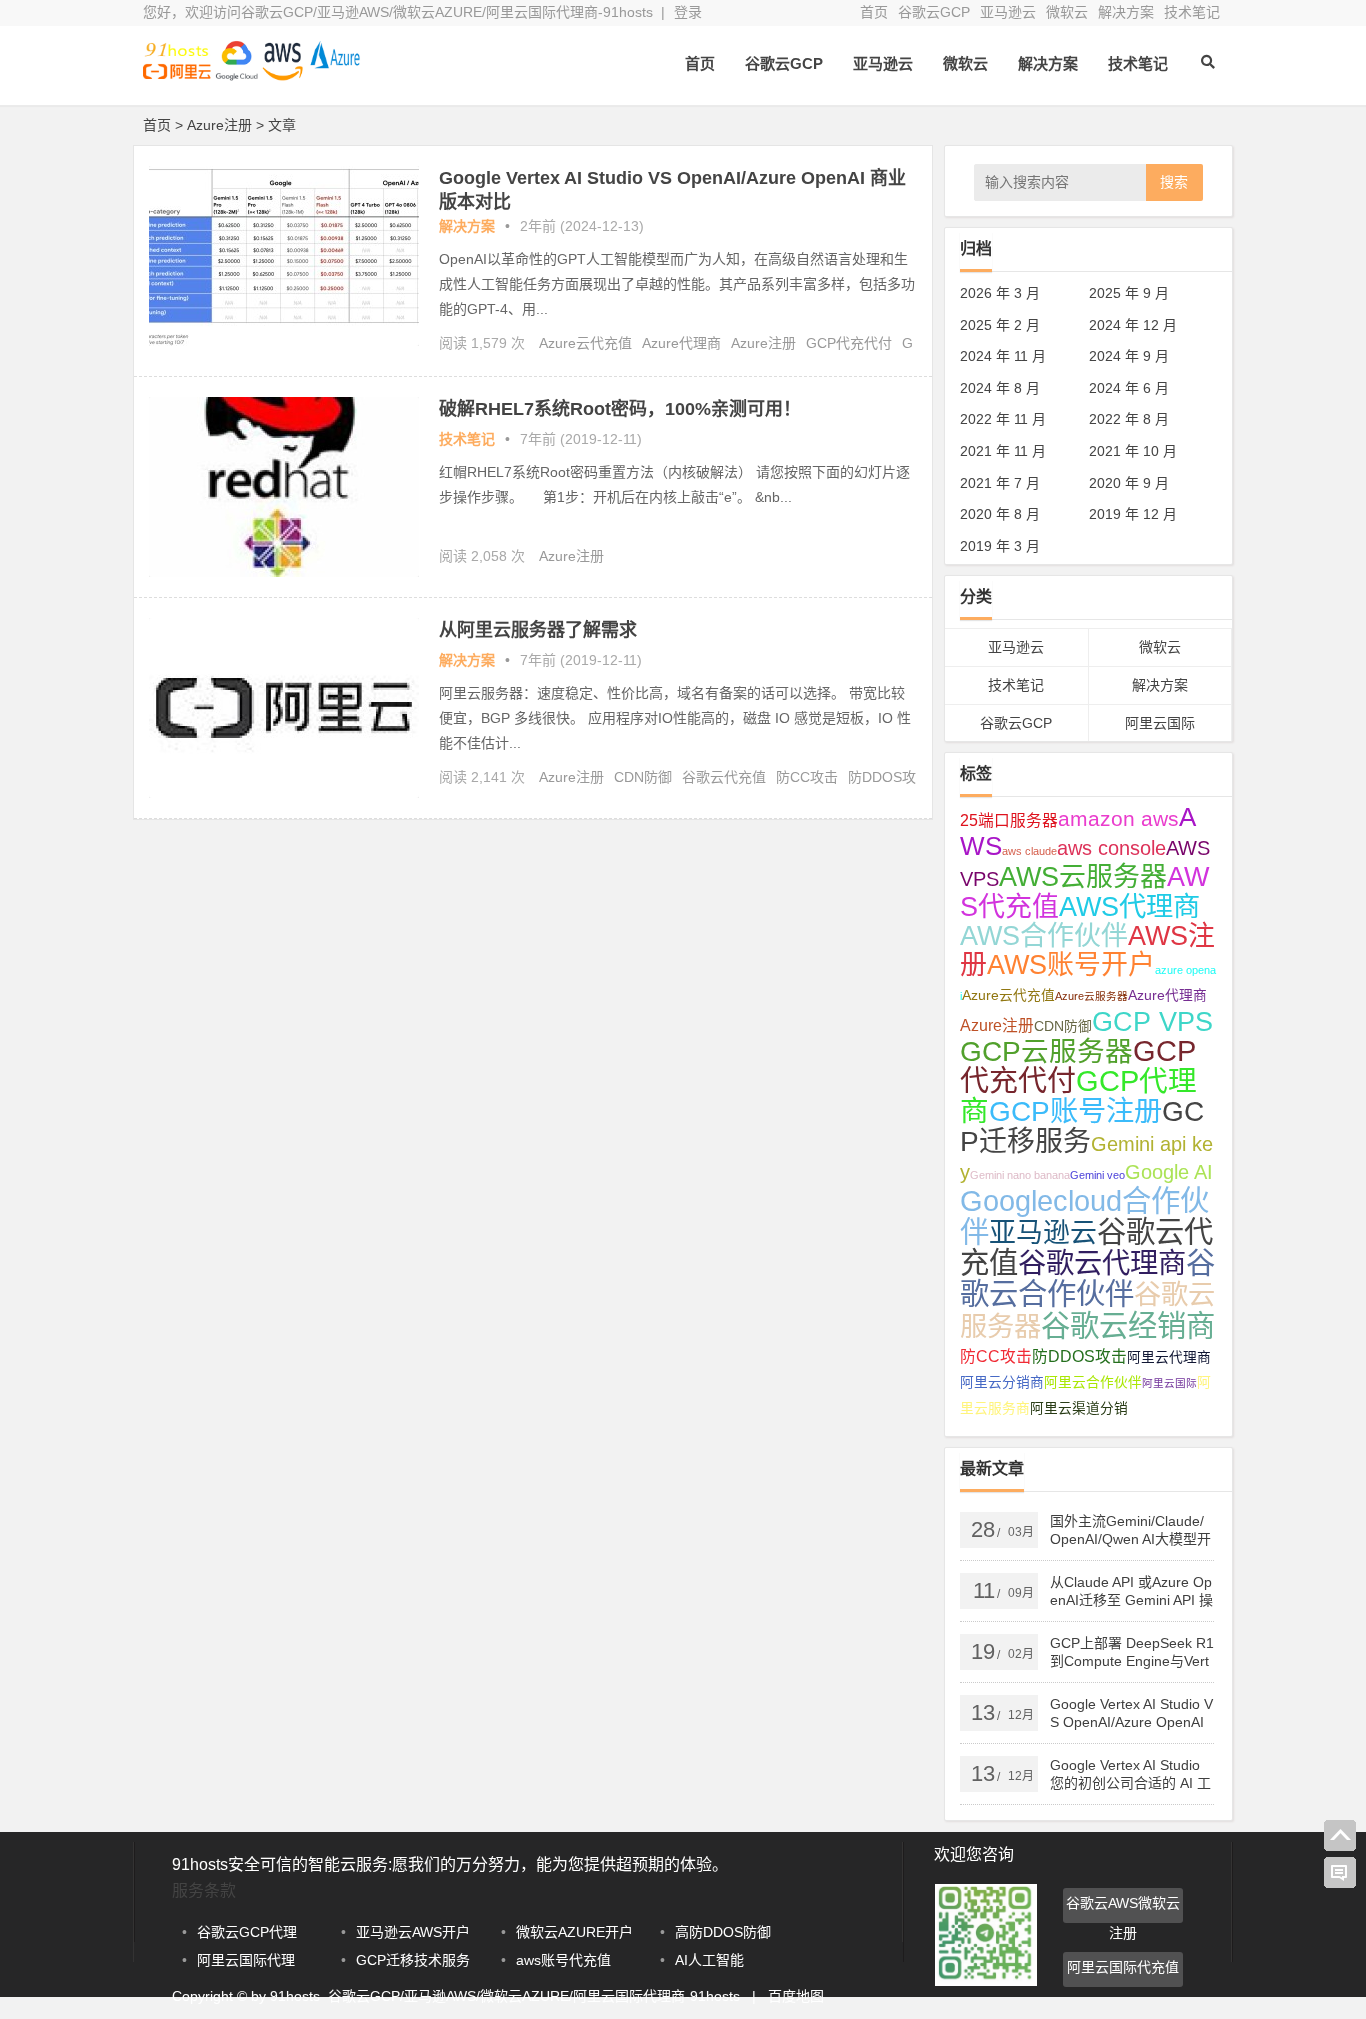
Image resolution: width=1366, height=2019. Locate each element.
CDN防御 (643, 777)
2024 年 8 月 (1000, 388)
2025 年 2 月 (1000, 325)
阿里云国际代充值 (1123, 1967)
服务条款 (204, 1890)
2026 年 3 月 (1000, 293)
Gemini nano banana (1020, 1175)
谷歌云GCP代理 (247, 1932)
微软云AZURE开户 (574, 1932)
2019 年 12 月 (1133, 514)
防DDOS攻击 (1079, 1356)
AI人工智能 (709, 1960)
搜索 (1174, 182)
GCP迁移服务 (1082, 1126)
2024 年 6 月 (1129, 388)
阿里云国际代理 (246, 1960)
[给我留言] (1340, 1873)
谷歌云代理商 (1102, 1263)
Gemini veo (1097, 1175)
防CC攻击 (807, 777)
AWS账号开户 (1071, 965)
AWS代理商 (1129, 906)
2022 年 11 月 (1003, 419)
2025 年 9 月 (1129, 293)
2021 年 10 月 (1133, 451)
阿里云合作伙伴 (1093, 1382)
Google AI (1169, 1172)
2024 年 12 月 (1133, 325)
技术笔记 (1192, 12)
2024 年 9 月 (1129, 356)
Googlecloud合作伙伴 (1084, 1216)
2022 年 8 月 (1129, 419)
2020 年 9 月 (1129, 483)
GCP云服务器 (1046, 1051)
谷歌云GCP (934, 12)
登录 (688, 12)
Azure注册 (763, 343)
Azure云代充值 (585, 343)
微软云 (1067, 12)
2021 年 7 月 (1000, 483)
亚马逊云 (1008, 12)
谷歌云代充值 (724, 777)
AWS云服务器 (1083, 877)
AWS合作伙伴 (1044, 936)
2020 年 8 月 (1000, 514)
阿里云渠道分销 (1079, 1408)
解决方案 (1126, 12)
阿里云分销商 (1002, 1382)
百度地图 (796, 1996)
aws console (1111, 848)
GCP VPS (1152, 1022)
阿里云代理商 (1169, 1357)
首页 (874, 12)
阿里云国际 (1160, 723)
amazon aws (1118, 818)
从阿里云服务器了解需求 (538, 630)
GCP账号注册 (1075, 1111)
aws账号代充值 (563, 1960)
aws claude (1029, 851)
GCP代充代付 (849, 343)
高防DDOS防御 (723, 1932)
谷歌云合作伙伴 (1087, 1278)
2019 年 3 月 (1000, 546)
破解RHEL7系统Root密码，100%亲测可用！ (620, 409)
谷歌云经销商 (1128, 1325)
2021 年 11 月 (1003, 451)
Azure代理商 (681, 343)
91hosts (295, 1996)
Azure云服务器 (1091, 996)
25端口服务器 (1009, 820)
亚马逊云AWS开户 (413, 1932)
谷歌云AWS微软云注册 (1123, 1909)
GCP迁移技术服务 (413, 1960)
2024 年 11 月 (1003, 356)
